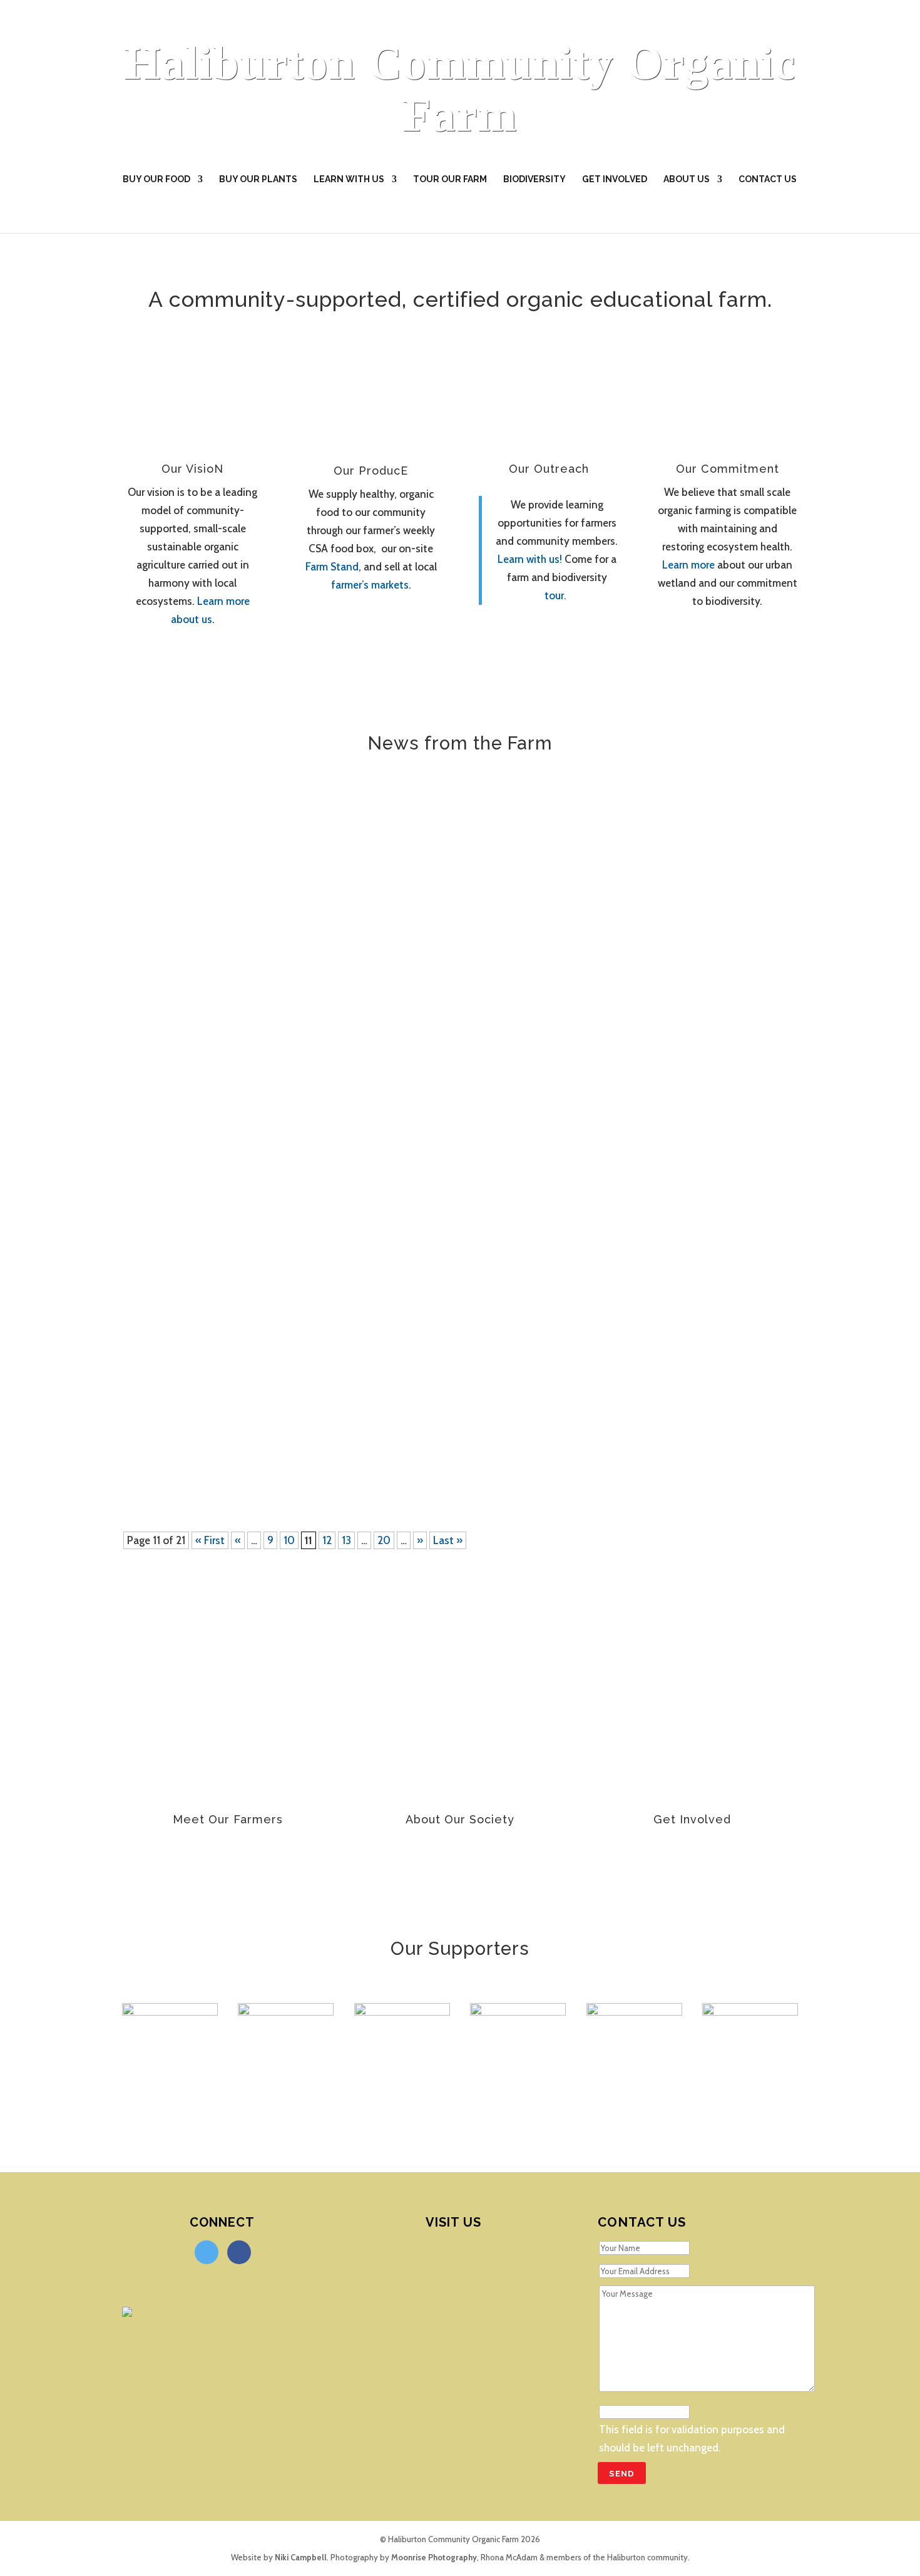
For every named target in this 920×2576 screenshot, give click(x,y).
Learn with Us (349, 179)
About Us (687, 179)
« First (210, 1540)
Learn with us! (530, 559)
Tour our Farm (450, 179)
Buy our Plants (258, 179)
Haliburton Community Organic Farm (460, 89)
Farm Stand (332, 567)
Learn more (690, 565)
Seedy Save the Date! (206, 1430)
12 (327, 1540)
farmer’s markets (370, 585)
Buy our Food (156, 179)
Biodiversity (534, 179)
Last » (448, 1540)
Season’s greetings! (198, 1058)
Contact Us (768, 179)
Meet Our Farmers (228, 1819)
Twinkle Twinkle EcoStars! (218, 1287)
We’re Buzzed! (181, 1163)
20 (384, 1540)
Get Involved (615, 179)
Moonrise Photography (434, 2557)
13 (346, 1540)
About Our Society (460, 1819)
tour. (555, 595)
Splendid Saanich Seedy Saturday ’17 (252, 828)
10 (289, 1540)
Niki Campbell (301, 2557)
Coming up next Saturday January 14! (253, 952)
